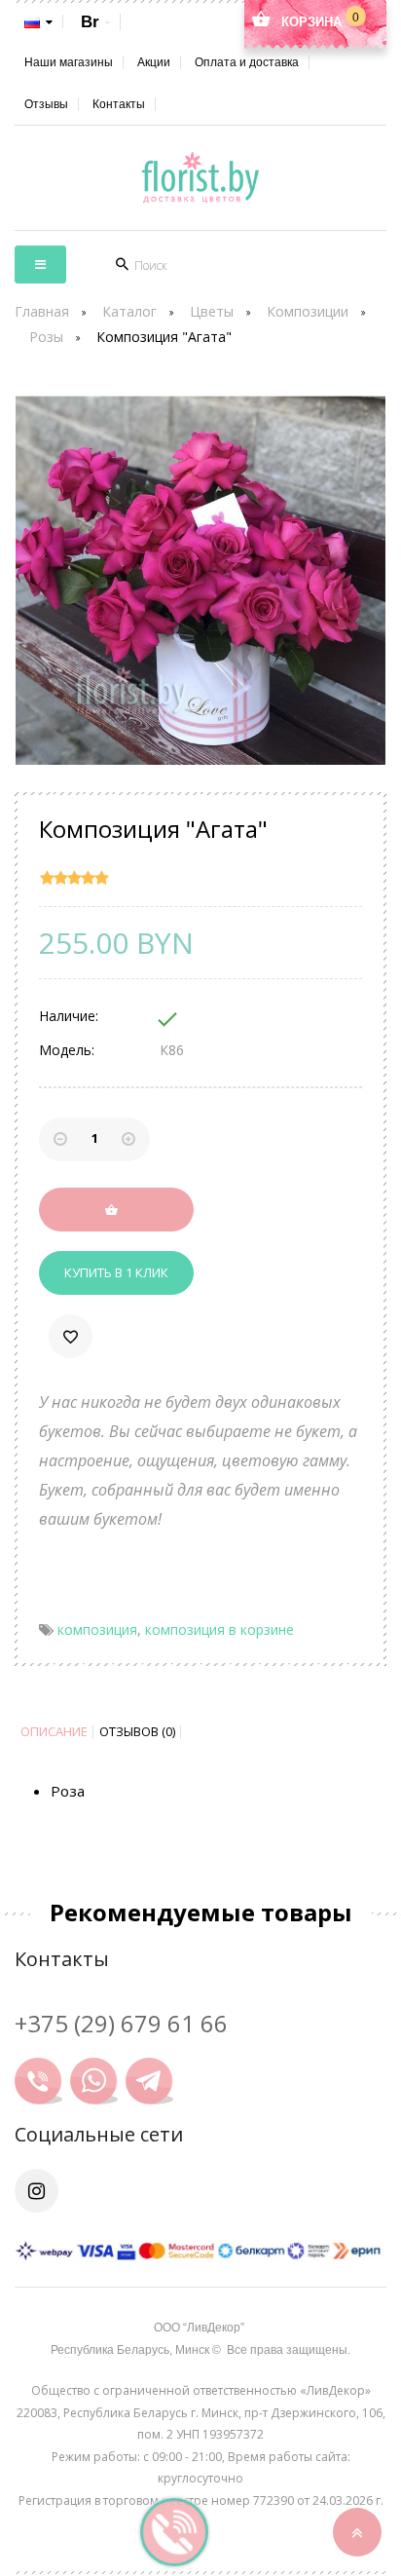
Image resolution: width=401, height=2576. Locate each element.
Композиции (308, 311)
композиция (97, 1629)
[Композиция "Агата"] (200, 581)
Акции (154, 62)
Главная (42, 311)
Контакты (119, 104)
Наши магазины (69, 62)
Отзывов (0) (137, 1732)
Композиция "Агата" (164, 337)
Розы (46, 337)
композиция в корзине (219, 1629)
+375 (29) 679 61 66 (121, 2023)
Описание (54, 1732)
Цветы (212, 311)
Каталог (129, 311)
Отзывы (46, 104)
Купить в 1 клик (116, 1272)
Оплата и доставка (247, 62)
